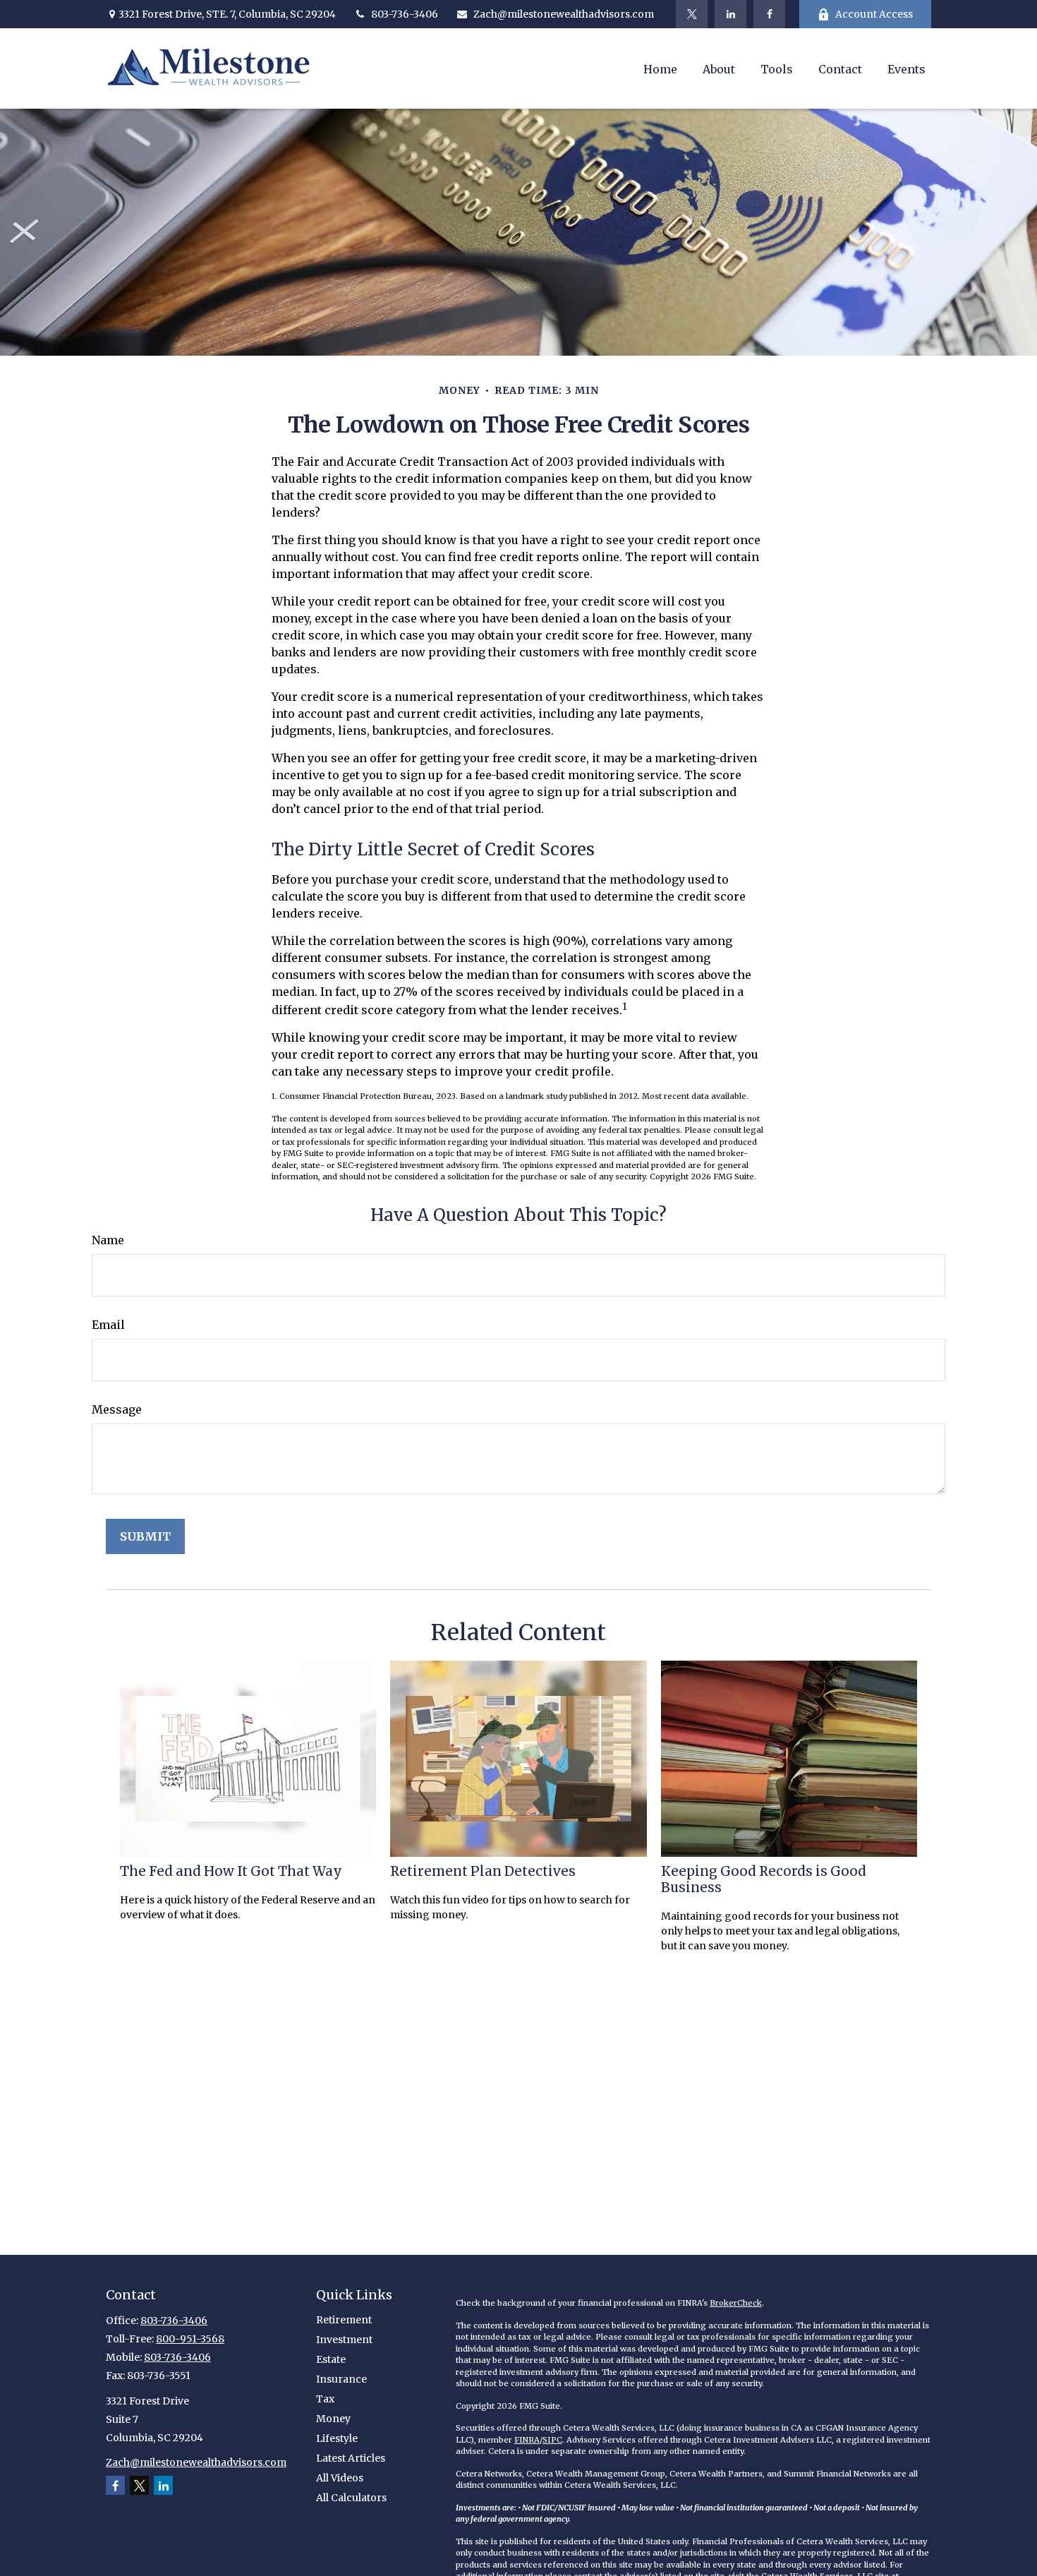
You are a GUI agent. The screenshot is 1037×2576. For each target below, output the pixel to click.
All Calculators (351, 2498)
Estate (331, 2359)
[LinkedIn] (730, 14)
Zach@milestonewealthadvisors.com (564, 14)
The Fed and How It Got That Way (231, 1871)
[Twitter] (692, 14)
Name (108, 1240)
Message (117, 1409)
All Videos (340, 2478)
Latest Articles (351, 2458)
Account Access (874, 14)
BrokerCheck (736, 2303)
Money (333, 2419)
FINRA (527, 2440)
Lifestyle (337, 2438)
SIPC (552, 2440)
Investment (344, 2340)
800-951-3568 (190, 2339)
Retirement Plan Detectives (483, 1871)
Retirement (344, 2320)
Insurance (341, 2379)
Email (108, 1325)
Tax (325, 2399)
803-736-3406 (405, 14)
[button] (660, 68)
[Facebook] (769, 14)
